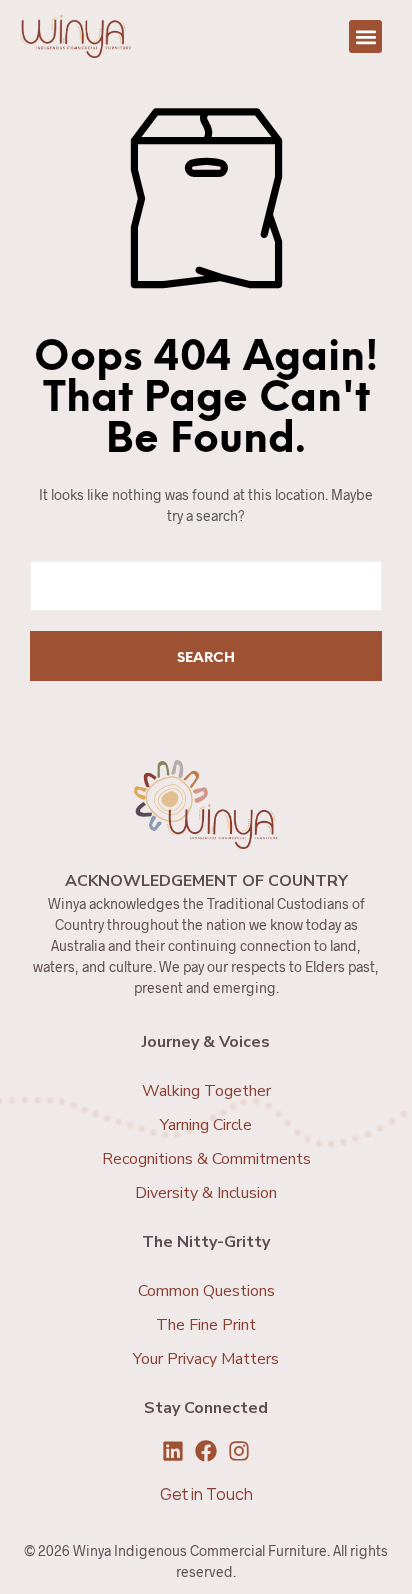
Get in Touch (206, 1494)
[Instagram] (239, 1451)
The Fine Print (206, 1325)
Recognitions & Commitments (206, 1159)
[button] (365, 36)
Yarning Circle (206, 1125)
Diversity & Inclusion (206, 1193)
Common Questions (206, 1291)
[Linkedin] (173, 1451)
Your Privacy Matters (206, 1359)
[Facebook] (206, 1451)
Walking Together (206, 1091)
